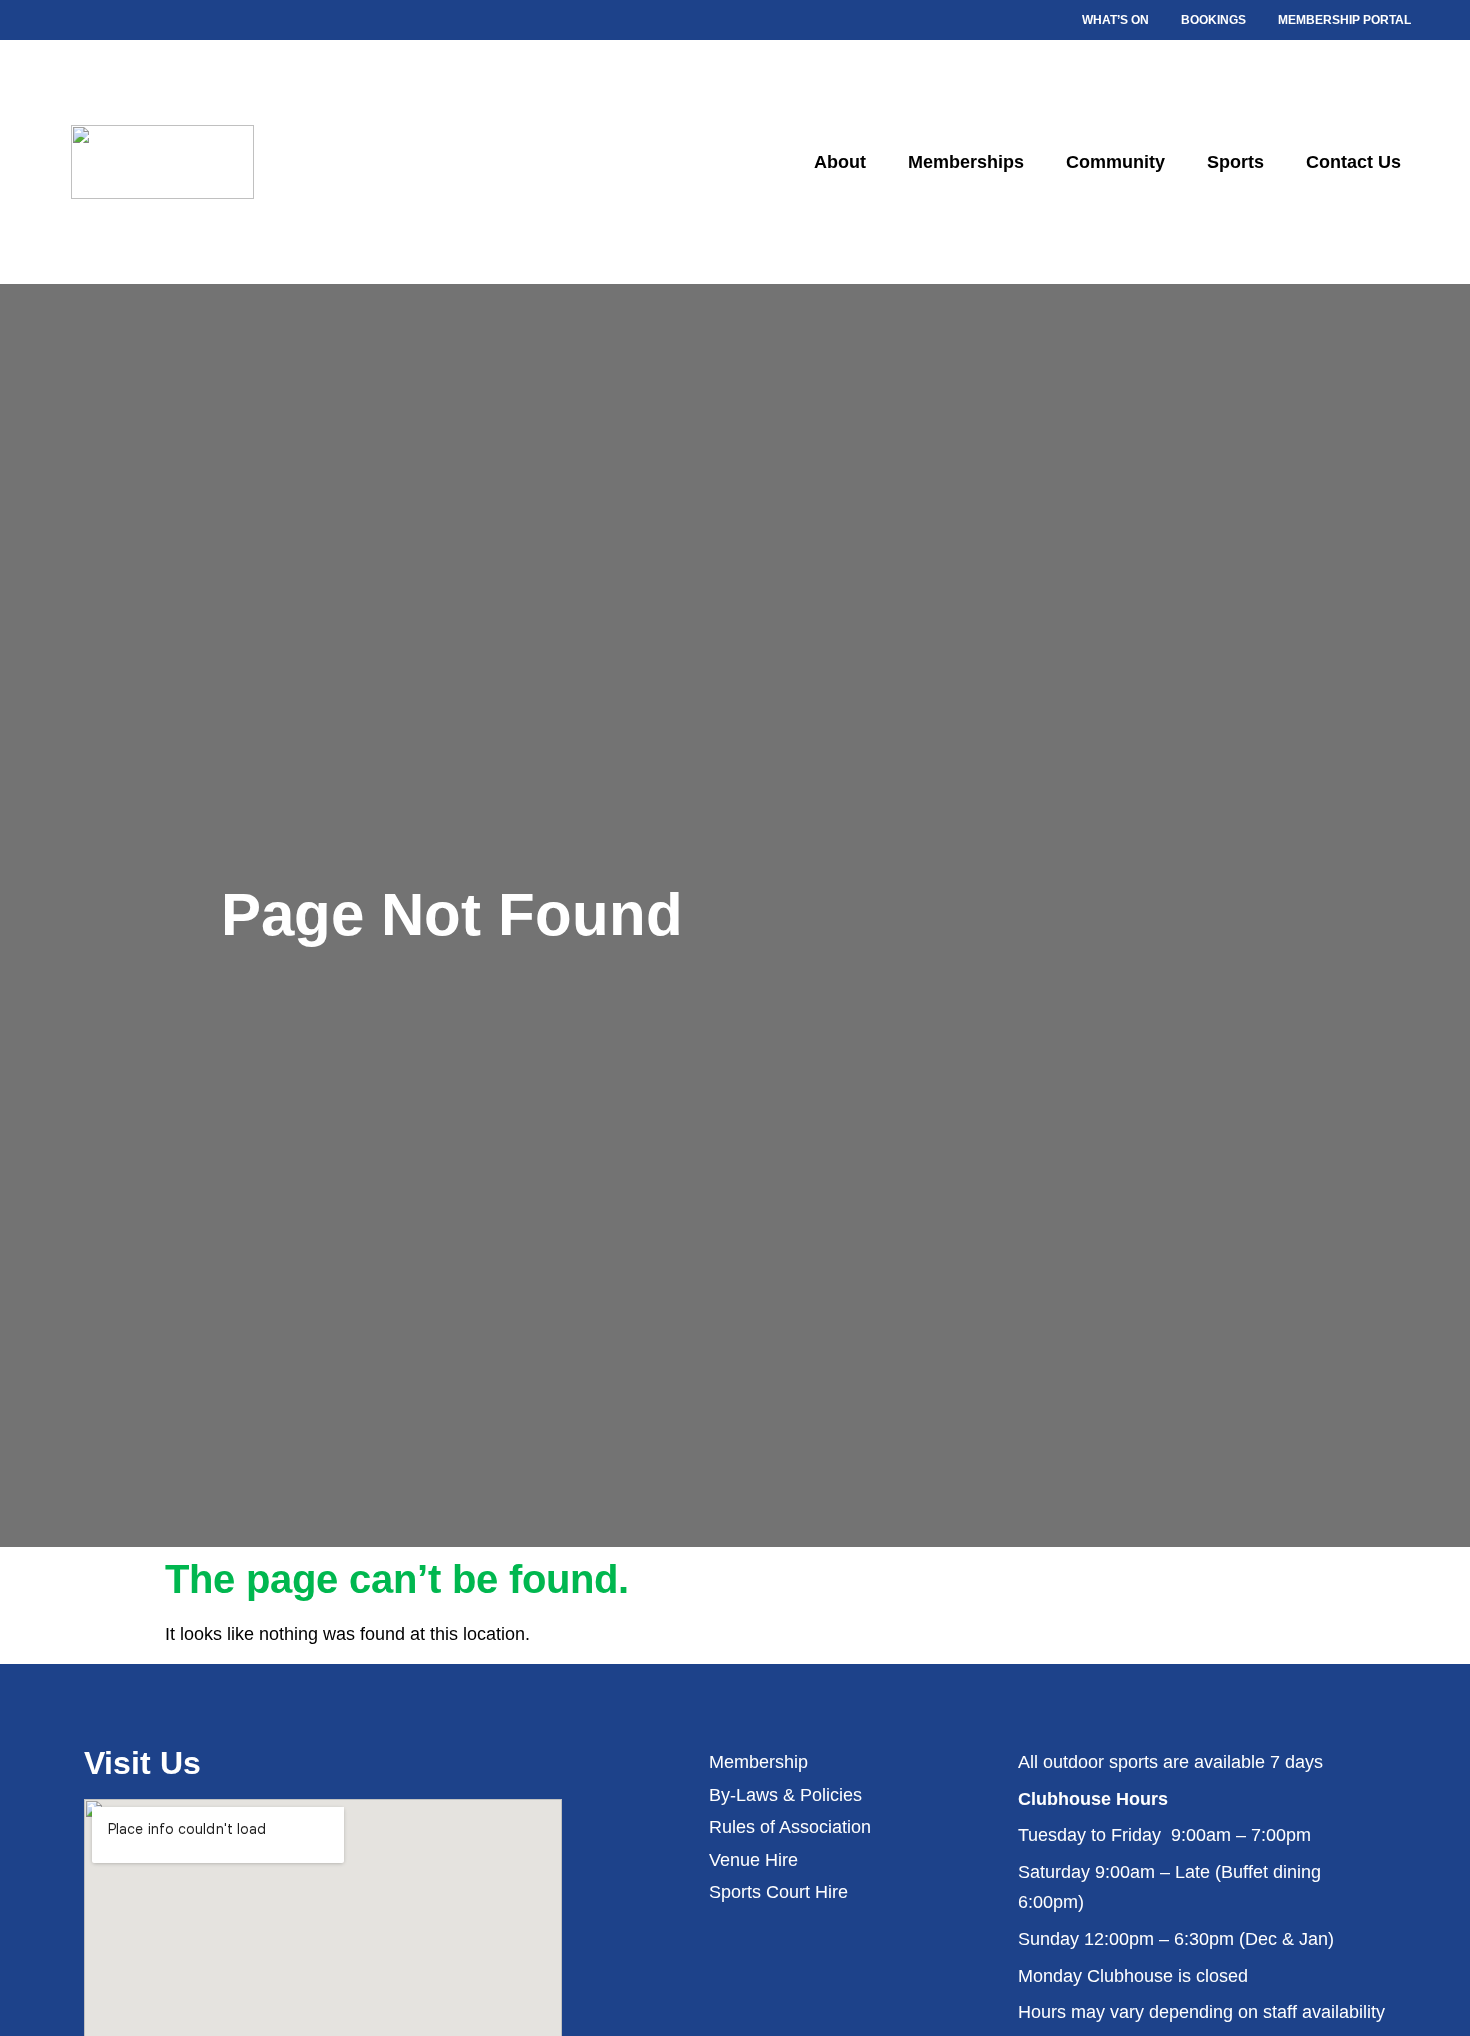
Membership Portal (1344, 20)
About (840, 162)
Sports (1235, 162)
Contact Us (1353, 162)
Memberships (966, 162)
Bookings (1213, 20)
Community (1115, 162)
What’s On (1115, 20)
